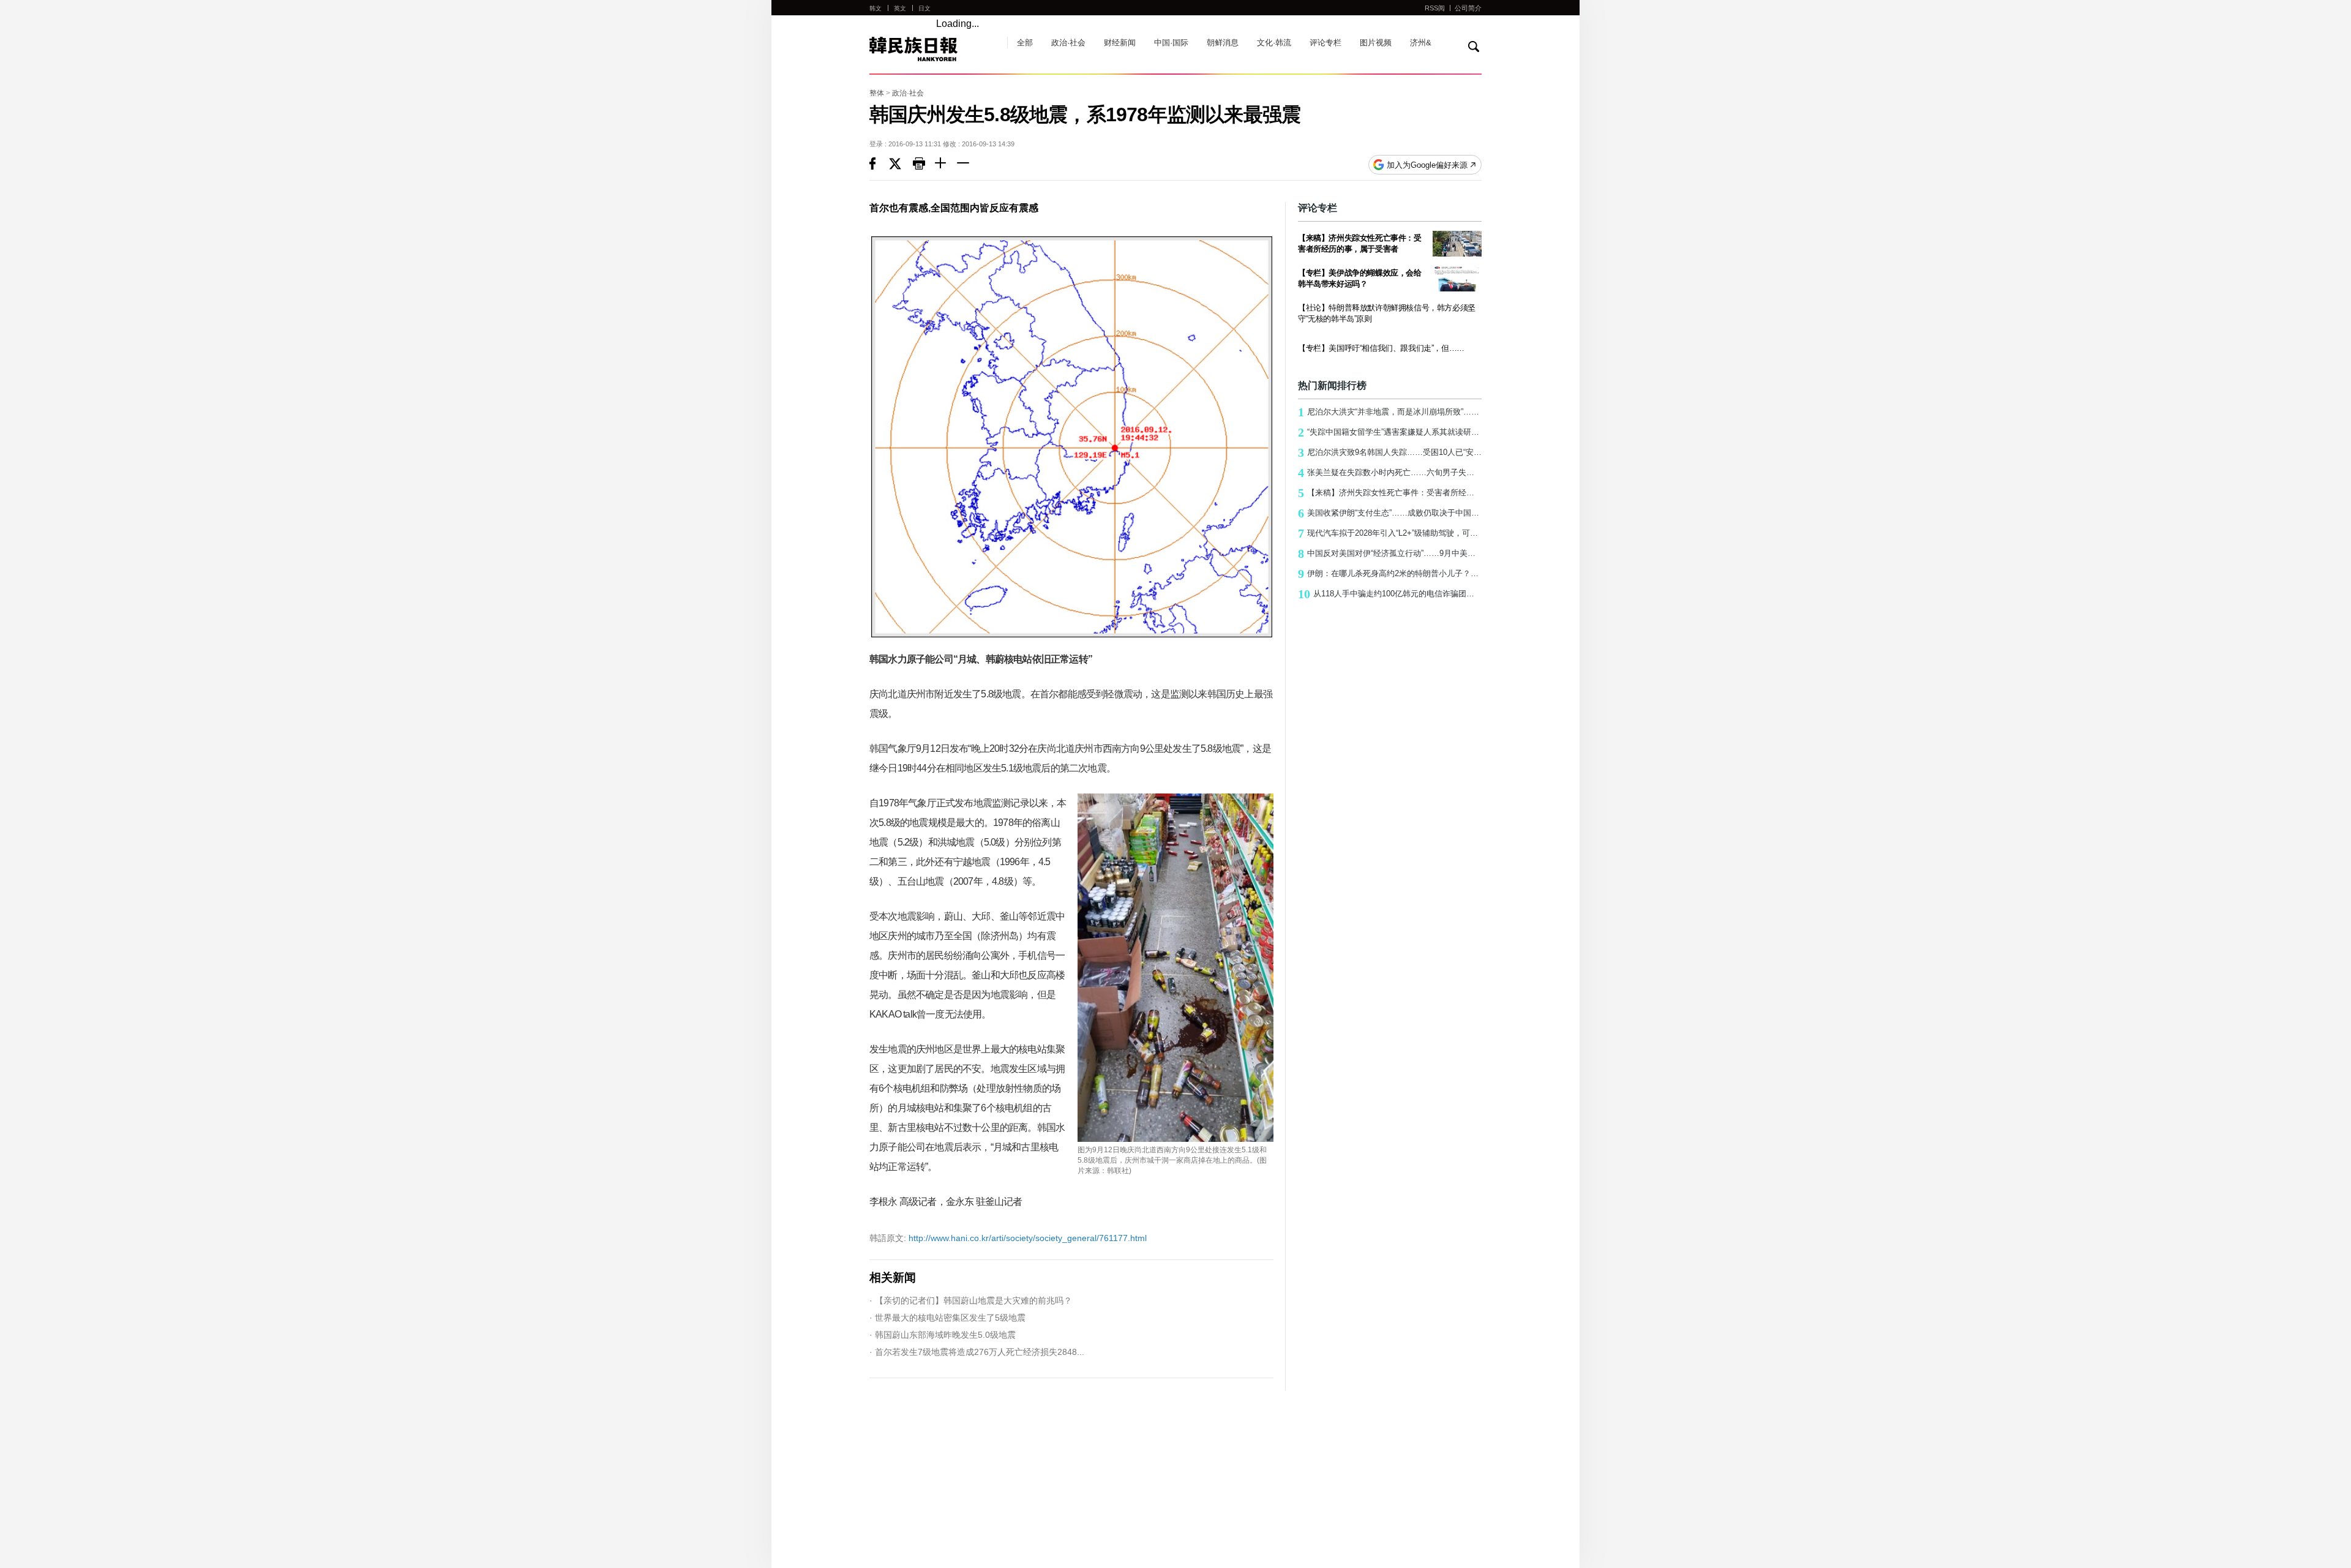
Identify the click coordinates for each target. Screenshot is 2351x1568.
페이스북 (879, 165)
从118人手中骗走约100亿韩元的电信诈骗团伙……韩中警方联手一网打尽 (1390, 594)
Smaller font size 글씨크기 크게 (946, 165)
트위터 (901, 165)
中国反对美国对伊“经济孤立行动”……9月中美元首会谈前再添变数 (1390, 553)
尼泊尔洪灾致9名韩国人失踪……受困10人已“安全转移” (1390, 452)
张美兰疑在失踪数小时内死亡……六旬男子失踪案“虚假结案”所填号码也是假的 (1390, 473)
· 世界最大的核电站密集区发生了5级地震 (947, 1318)
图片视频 (1376, 43)
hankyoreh (932, 49)
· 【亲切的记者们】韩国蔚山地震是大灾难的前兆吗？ (971, 1300)
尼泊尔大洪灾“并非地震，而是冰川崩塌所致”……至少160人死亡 (1390, 412)
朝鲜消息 (1223, 43)
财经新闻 (1120, 43)
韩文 (876, 8)
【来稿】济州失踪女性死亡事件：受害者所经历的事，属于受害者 (1390, 493)
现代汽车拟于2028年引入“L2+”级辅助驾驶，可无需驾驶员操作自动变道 (1390, 533)
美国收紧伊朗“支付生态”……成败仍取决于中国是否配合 (1390, 513)
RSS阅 (1435, 8)
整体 (877, 93)
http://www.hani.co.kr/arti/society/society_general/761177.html (1008, 1238)
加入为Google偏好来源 (1427, 165)
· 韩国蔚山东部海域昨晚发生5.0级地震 (943, 1335)
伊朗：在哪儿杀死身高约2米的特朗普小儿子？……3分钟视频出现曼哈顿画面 (1390, 574)
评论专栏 (1325, 43)
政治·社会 (1068, 43)
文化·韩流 (1274, 43)
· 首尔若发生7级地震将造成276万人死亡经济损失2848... (977, 1352)
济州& (1421, 43)
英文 (900, 8)
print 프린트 (924, 165)
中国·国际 (1171, 43)
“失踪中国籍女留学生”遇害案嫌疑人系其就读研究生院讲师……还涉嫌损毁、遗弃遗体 (1390, 432)
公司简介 (1468, 8)
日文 (924, 8)
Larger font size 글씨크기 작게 (968, 165)
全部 (1025, 43)
